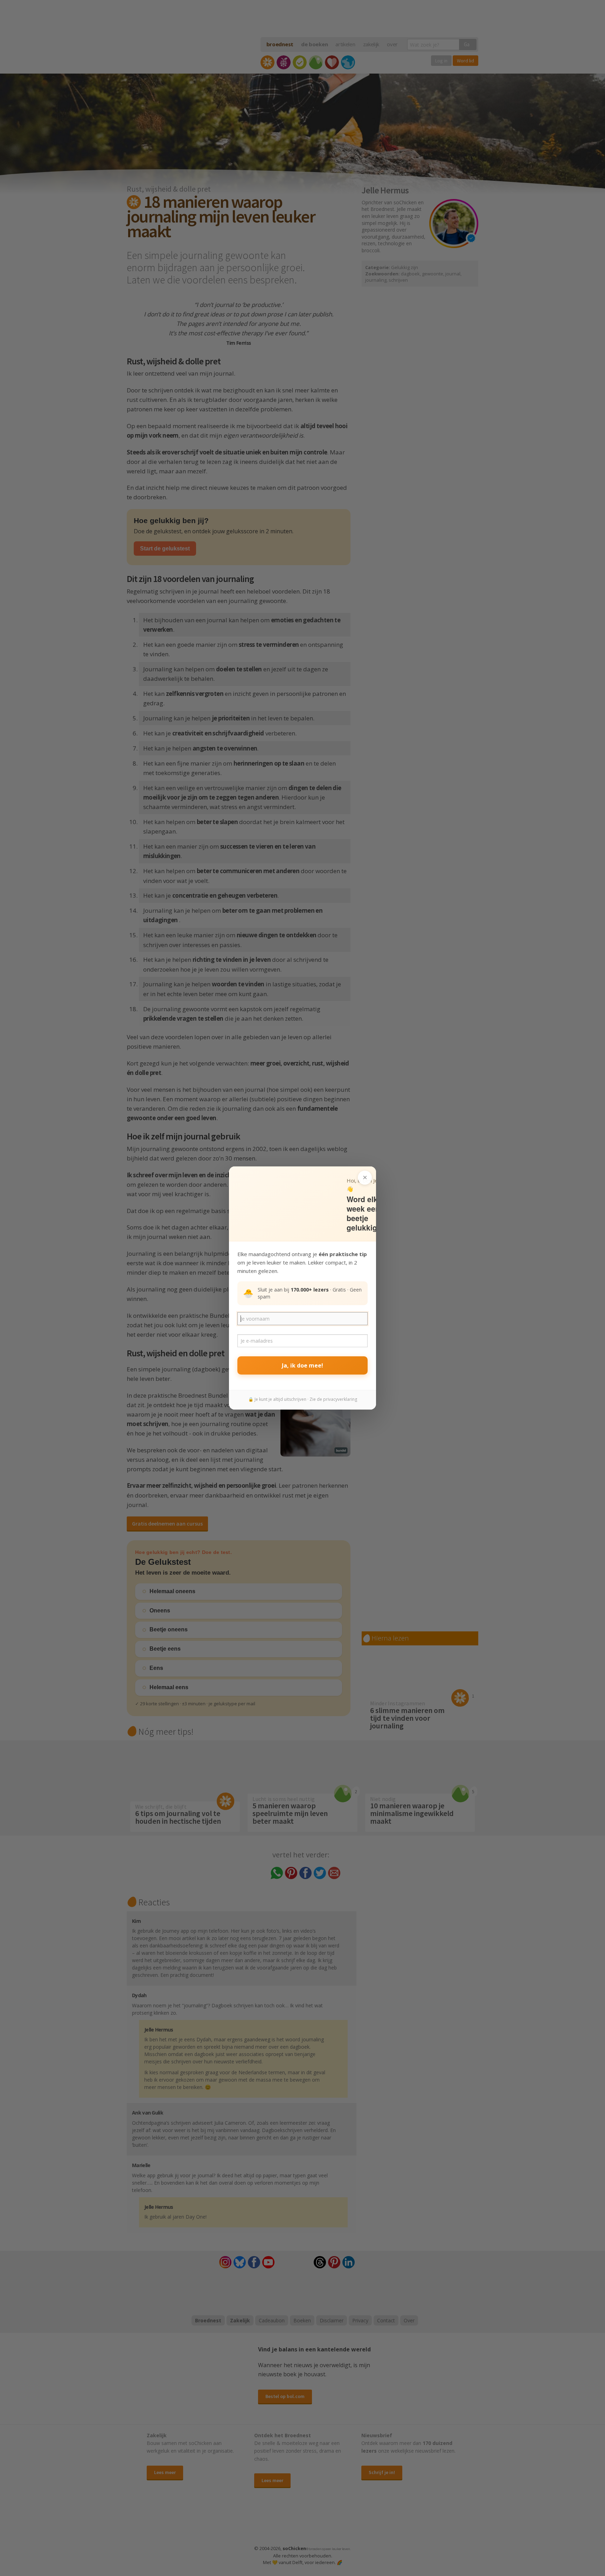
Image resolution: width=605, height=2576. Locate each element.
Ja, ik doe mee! (302, 1365)
